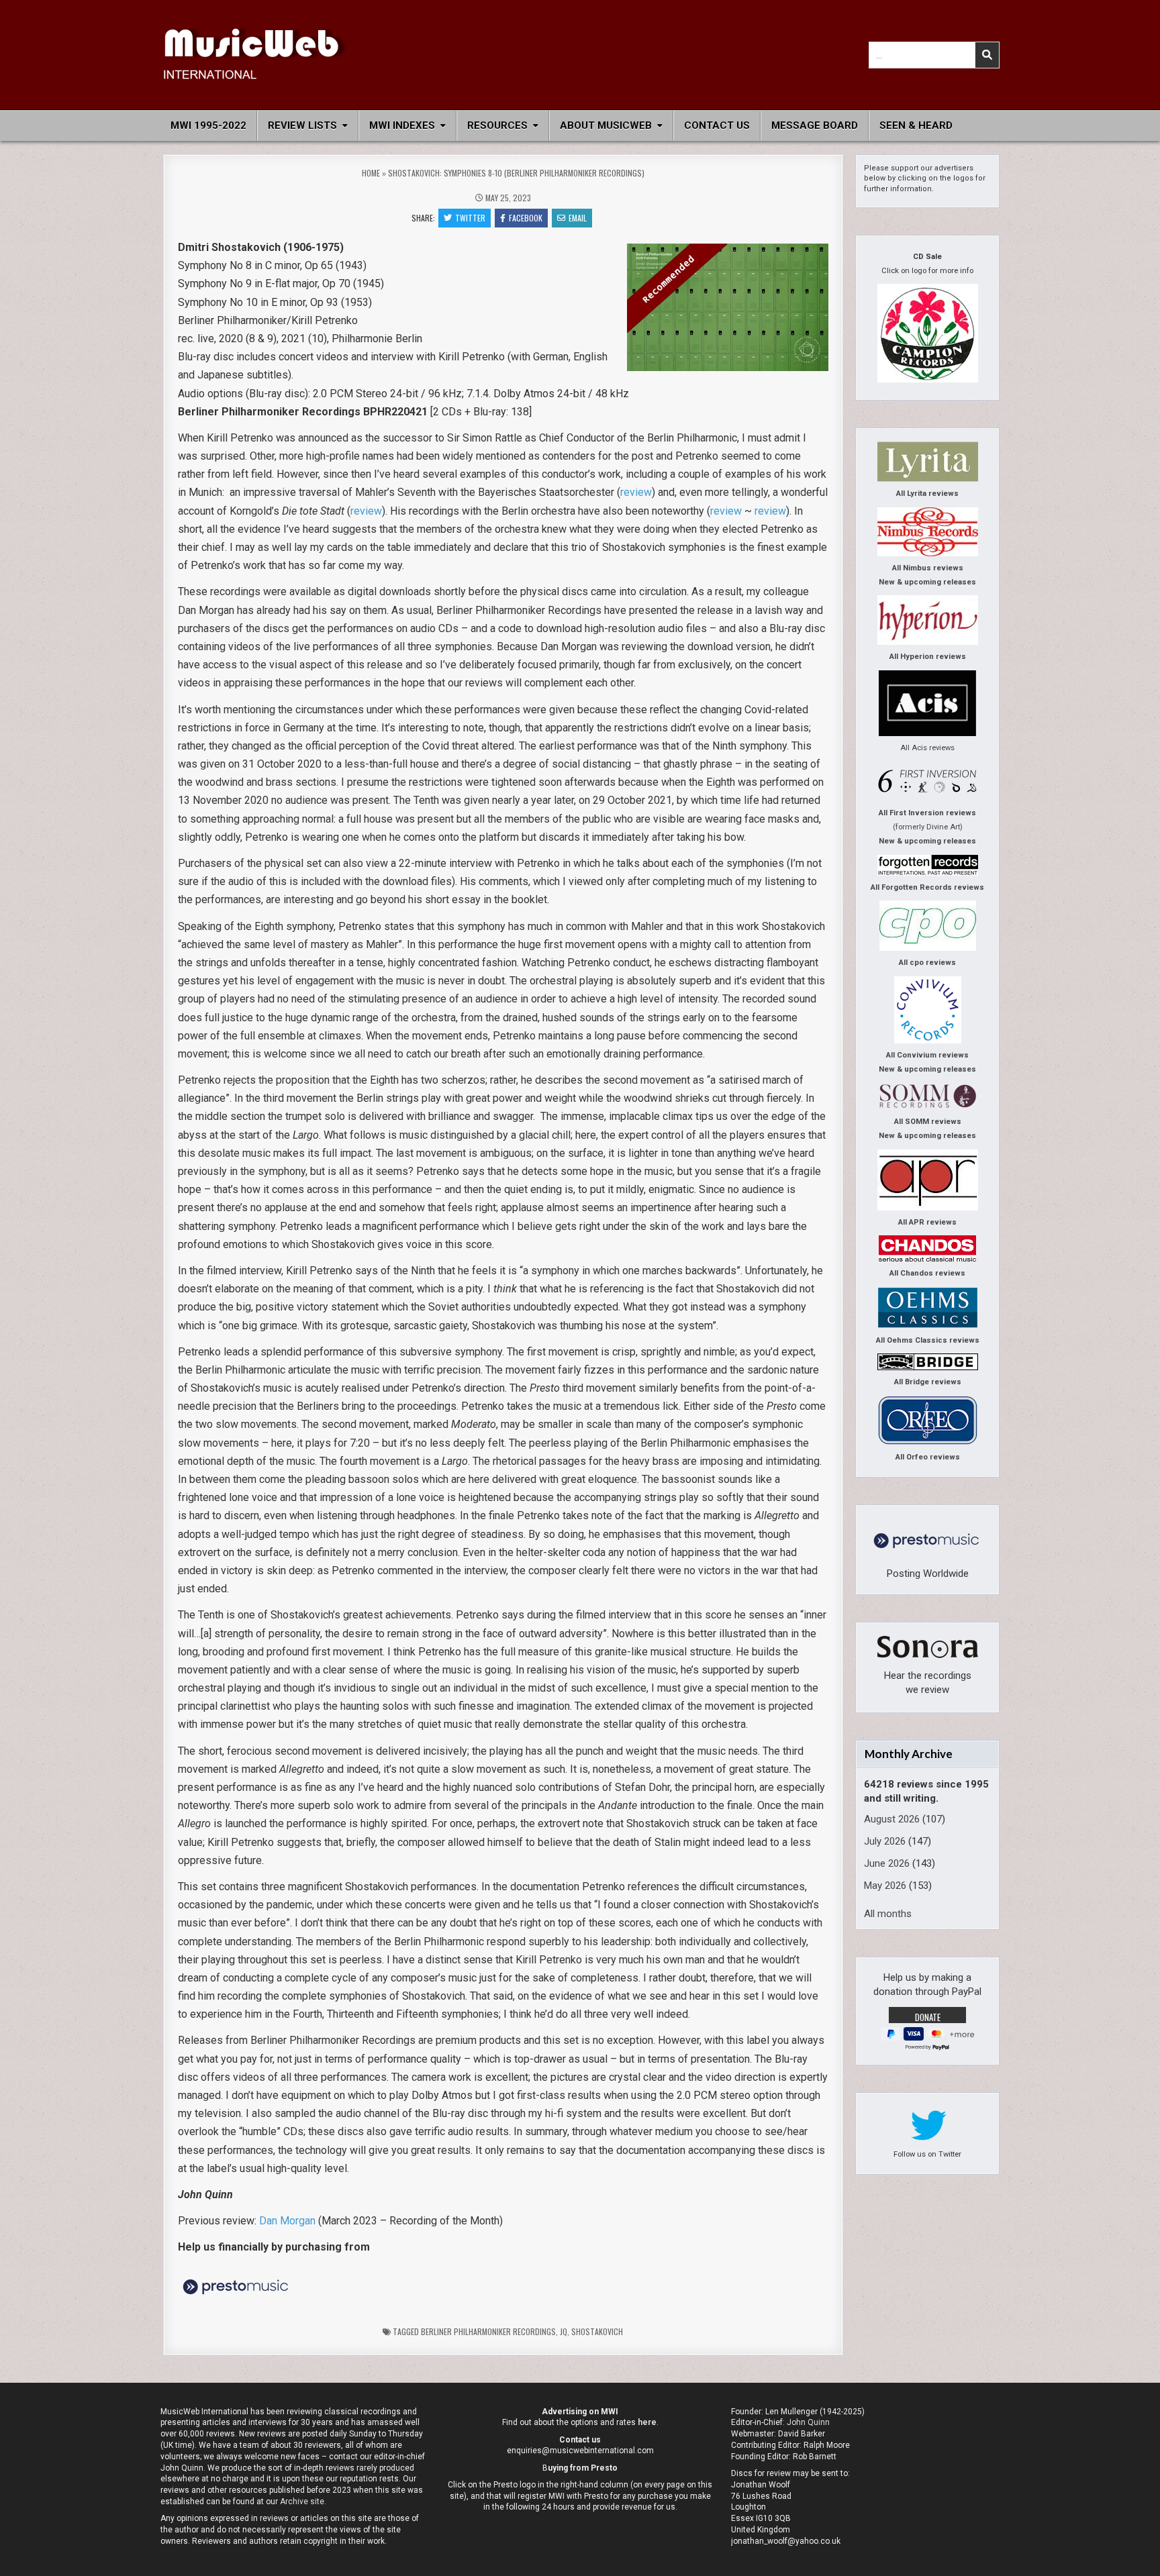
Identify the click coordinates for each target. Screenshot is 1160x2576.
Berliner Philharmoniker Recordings (488, 2331)
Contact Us (717, 125)
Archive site (302, 2502)
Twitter (470, 218)
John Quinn (808, 2422)
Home (371, 173)
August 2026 (892, 1819)
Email (578, 218)
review (636, 492)
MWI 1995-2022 (208, 125)
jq (564, 2331)
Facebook (526, 218)
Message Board (815, 125)
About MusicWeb (606, 125)
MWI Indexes (402, 125)
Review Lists (302, 125)
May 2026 (885, 1886)
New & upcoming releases (927, 582)
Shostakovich (597, 2331)
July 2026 (885, 1841)
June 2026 (887, 1863)
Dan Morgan (287, 2221)
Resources (497, 125)
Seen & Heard (916, 125)
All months (888, 1914)
